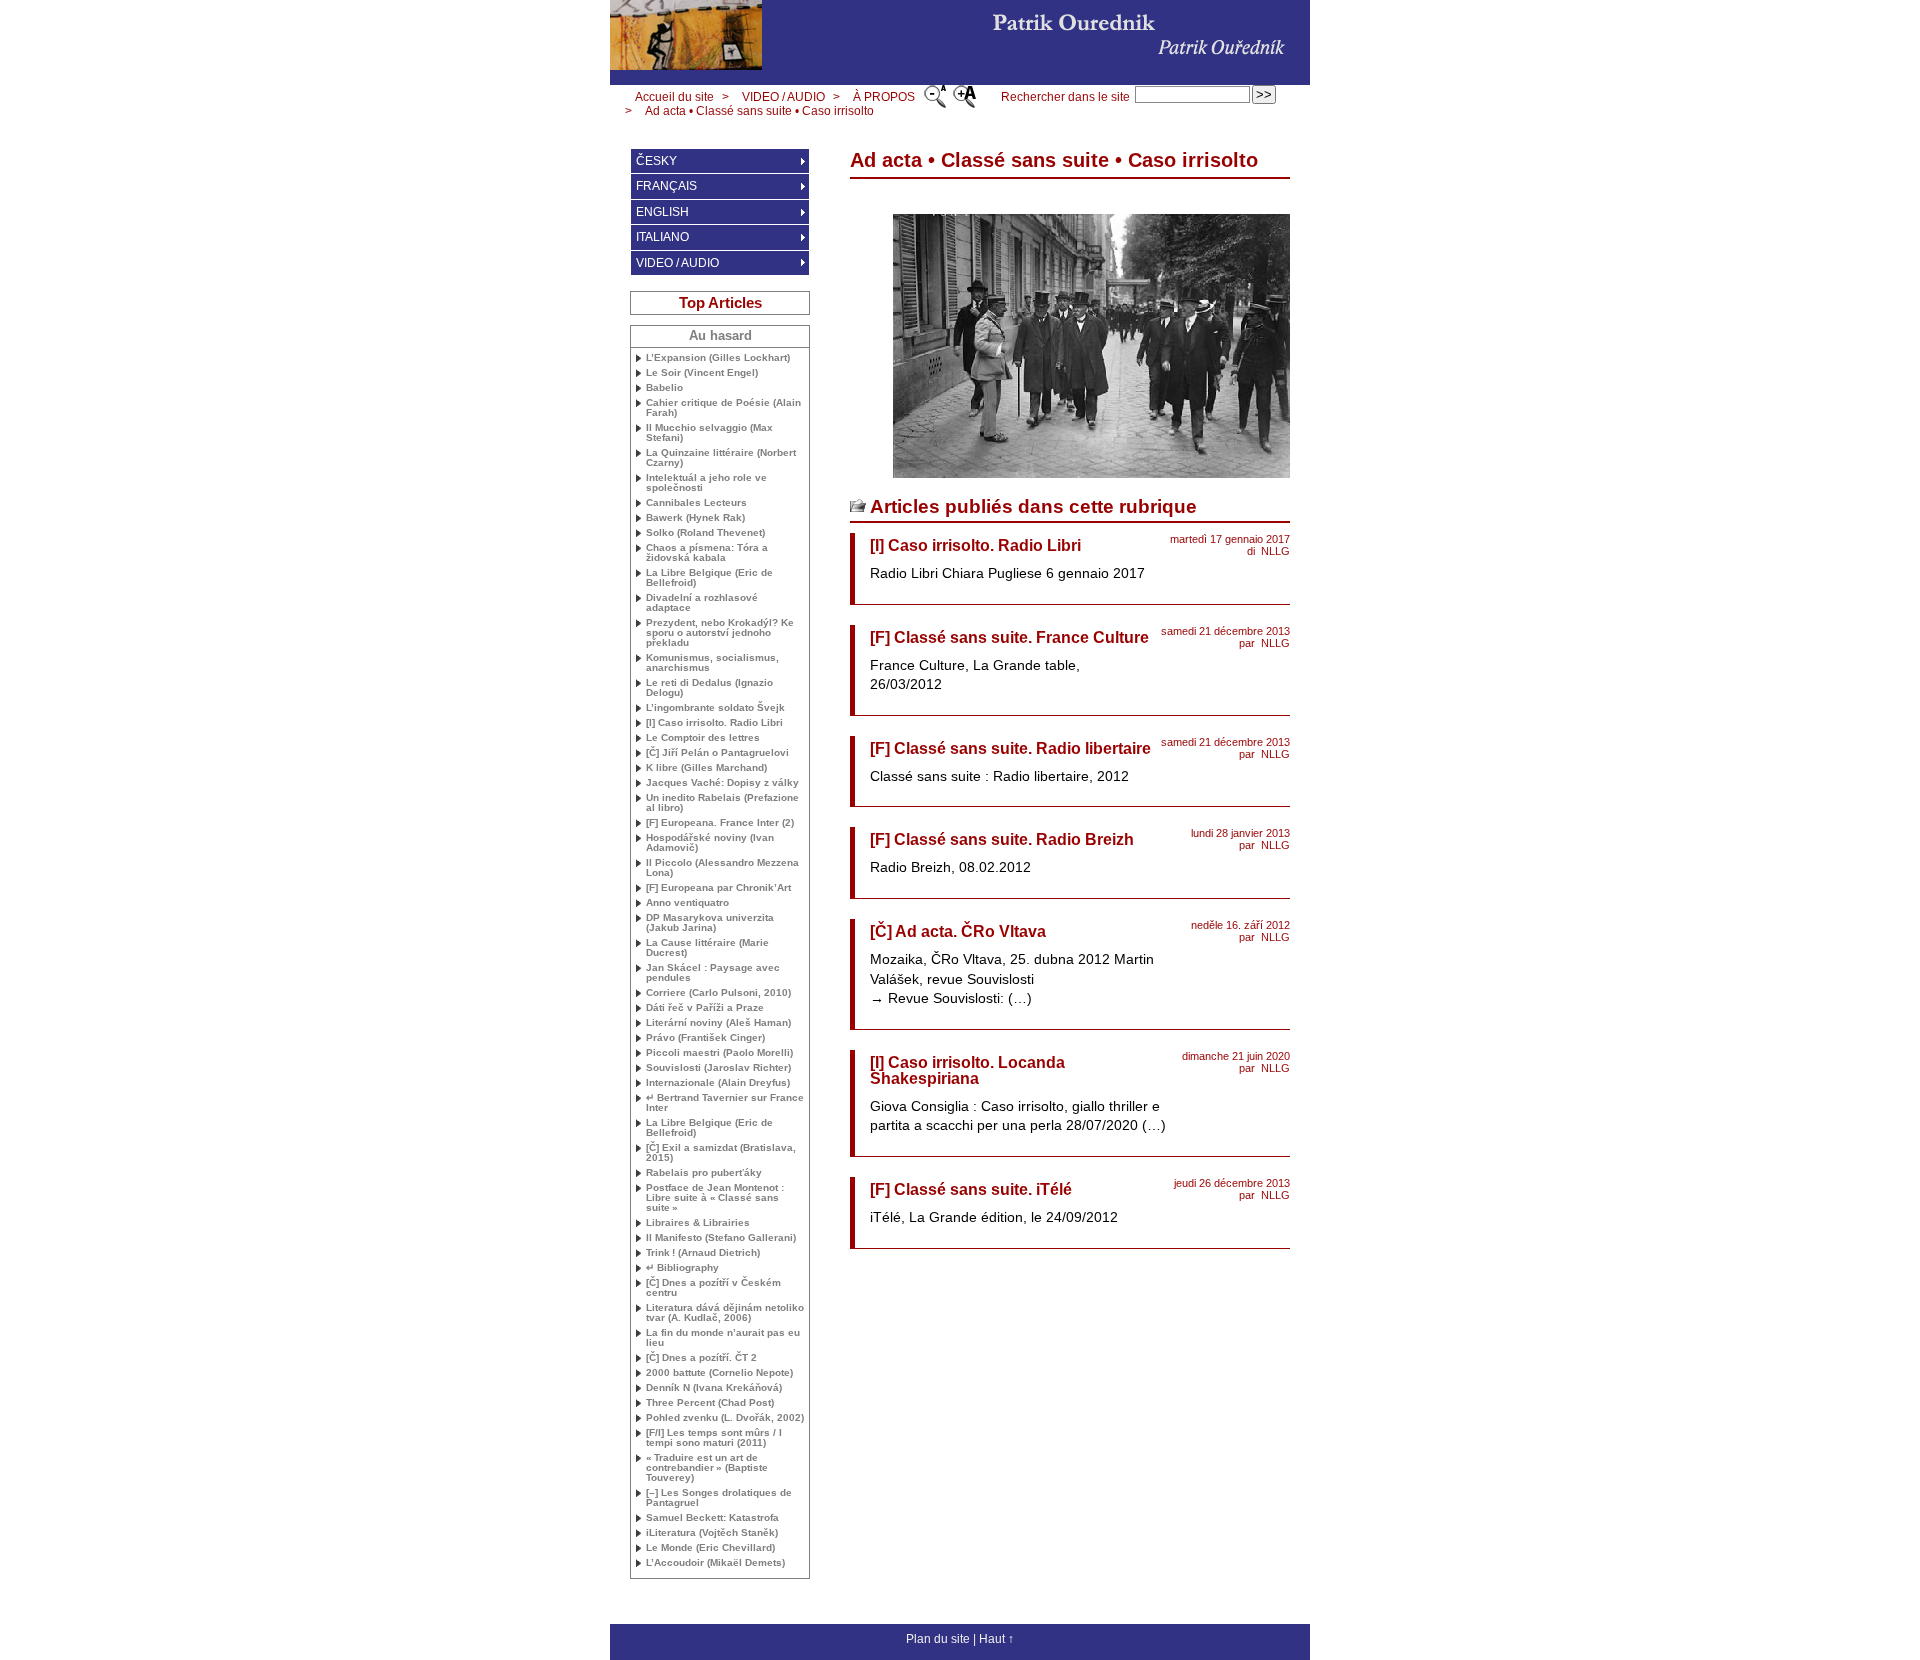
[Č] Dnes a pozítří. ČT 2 (701, 1358)
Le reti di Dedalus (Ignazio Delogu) (709, 688)
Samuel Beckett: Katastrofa (712, 1518)
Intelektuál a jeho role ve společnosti (706, 483)
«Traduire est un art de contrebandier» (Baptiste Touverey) (707, 1468)
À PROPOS (884, 97)
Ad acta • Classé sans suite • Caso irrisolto (759, 111)
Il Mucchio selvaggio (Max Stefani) (709, 433)
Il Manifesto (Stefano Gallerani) (721, 1238)
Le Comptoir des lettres (703, 738)
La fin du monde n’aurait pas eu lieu (723, 1338)
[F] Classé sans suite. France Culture (1009, 637)
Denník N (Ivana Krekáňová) (714, 1388)
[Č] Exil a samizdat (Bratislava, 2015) (721, 1153)
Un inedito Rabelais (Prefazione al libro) (722, 803)
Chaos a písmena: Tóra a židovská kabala (707, 553)
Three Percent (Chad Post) (710, 1403)
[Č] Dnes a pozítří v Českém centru (713, 1288)
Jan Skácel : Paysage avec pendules (713, 973)
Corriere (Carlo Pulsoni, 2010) (718, 993)
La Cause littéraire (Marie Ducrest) (707, 948)
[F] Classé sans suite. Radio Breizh (1002, 839)
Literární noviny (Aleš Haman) (718, 1023)
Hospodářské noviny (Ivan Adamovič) (710, 843)
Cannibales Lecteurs (696, 503)
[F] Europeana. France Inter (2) (720, 823)
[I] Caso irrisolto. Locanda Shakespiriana (967, 1070)
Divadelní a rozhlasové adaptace (702, 603)
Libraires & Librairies (698, 1223)
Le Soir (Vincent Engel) (702, 373)
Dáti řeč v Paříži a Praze (705, 1008)
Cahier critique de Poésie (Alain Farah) (723, 408)
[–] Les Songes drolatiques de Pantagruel (719, 1498)
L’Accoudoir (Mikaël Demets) (715, 1563)
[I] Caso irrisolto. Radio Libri (975, 545)
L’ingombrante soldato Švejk (715, 708)
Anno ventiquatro (687, 903)
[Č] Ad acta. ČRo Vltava (958, 931)
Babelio (664, 388)
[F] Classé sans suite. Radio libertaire (1010, 748)
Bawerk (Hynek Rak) (695, 518)
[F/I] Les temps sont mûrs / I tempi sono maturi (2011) (714, 1438)
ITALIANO (662, 237)
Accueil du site (674, 97)
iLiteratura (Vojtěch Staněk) (712, 1533)
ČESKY (656, 161)
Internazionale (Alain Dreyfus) (718, 1083)
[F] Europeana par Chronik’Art (718, 888)
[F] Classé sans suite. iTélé (971, 1189)
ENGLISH (662, 212)
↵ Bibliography (682, 1268)
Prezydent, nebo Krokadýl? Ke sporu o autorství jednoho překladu (720, 633)
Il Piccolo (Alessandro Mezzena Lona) (722, 868)
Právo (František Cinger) (705, 1038)
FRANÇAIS (666, 186)
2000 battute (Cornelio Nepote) (719, 1373)
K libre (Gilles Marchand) (706, 768)
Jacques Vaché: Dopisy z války (722, 783)
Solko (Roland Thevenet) (705, 533)
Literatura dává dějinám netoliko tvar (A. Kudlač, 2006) (725, 1313)
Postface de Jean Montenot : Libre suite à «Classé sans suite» (715, 1198)
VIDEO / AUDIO (783, 97)
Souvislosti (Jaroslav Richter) (718, 1068)
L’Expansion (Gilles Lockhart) (718, 358)
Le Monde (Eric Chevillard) (710, 1548)
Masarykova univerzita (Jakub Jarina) (710, 923)
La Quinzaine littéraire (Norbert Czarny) (721, 458)
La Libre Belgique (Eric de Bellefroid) (709, 578)
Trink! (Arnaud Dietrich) (703, 1253)
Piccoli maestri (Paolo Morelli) (719, 1053)
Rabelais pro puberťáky (704, 1173)
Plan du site (938, 1639)
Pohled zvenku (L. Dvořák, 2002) (725, 1418)
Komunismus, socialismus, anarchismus (712, 663)
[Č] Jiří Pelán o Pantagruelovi (717, 753)
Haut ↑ (996, 1639)
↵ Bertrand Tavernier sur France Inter (725, 1103)
